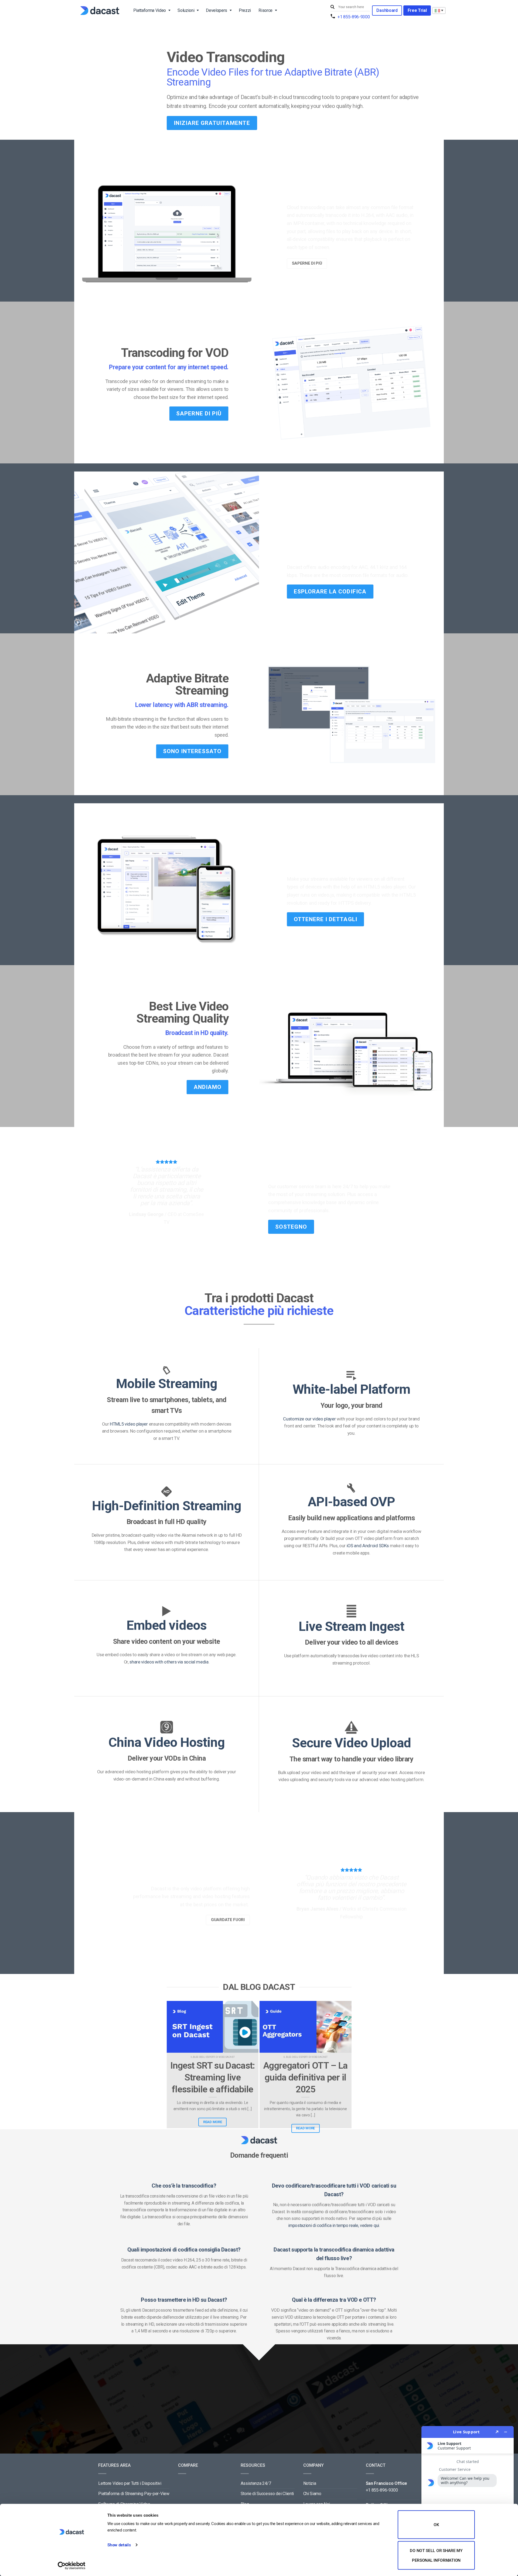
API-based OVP (351, 1502)
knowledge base (319, 1202)
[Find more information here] (468, 2499)
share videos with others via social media (169, 1662)
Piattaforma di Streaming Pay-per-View (134, 2494)
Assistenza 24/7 (256, 2483)
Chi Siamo (312, 2494)
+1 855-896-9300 (354, 17)
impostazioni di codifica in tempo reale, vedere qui (334, 2225)
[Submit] (333, 7)
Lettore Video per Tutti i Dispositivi (130, 2483)
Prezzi (245, 10)
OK (436, 2525)
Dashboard (387, 10)
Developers (217, 10)
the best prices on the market (216, 1905)
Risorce (265, 10)
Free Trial (417, 10)
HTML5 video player (129, 1424)
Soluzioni (186, 10)
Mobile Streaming (167, 1384)
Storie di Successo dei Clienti (267, 2494)
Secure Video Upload (352, 1743)
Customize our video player (309, 1419)
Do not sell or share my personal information (436, 2555)
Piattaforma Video (150, 10)
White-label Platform (352, 1390)
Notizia (310, 2483)
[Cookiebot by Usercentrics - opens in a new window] (72, 2565)
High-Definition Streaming (167, 1506)
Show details (119, 2545)
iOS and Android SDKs (367, 1546)
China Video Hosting (167, 1742)
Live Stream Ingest (351, 1626)
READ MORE (213, 2122)
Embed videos (166, 1625)
